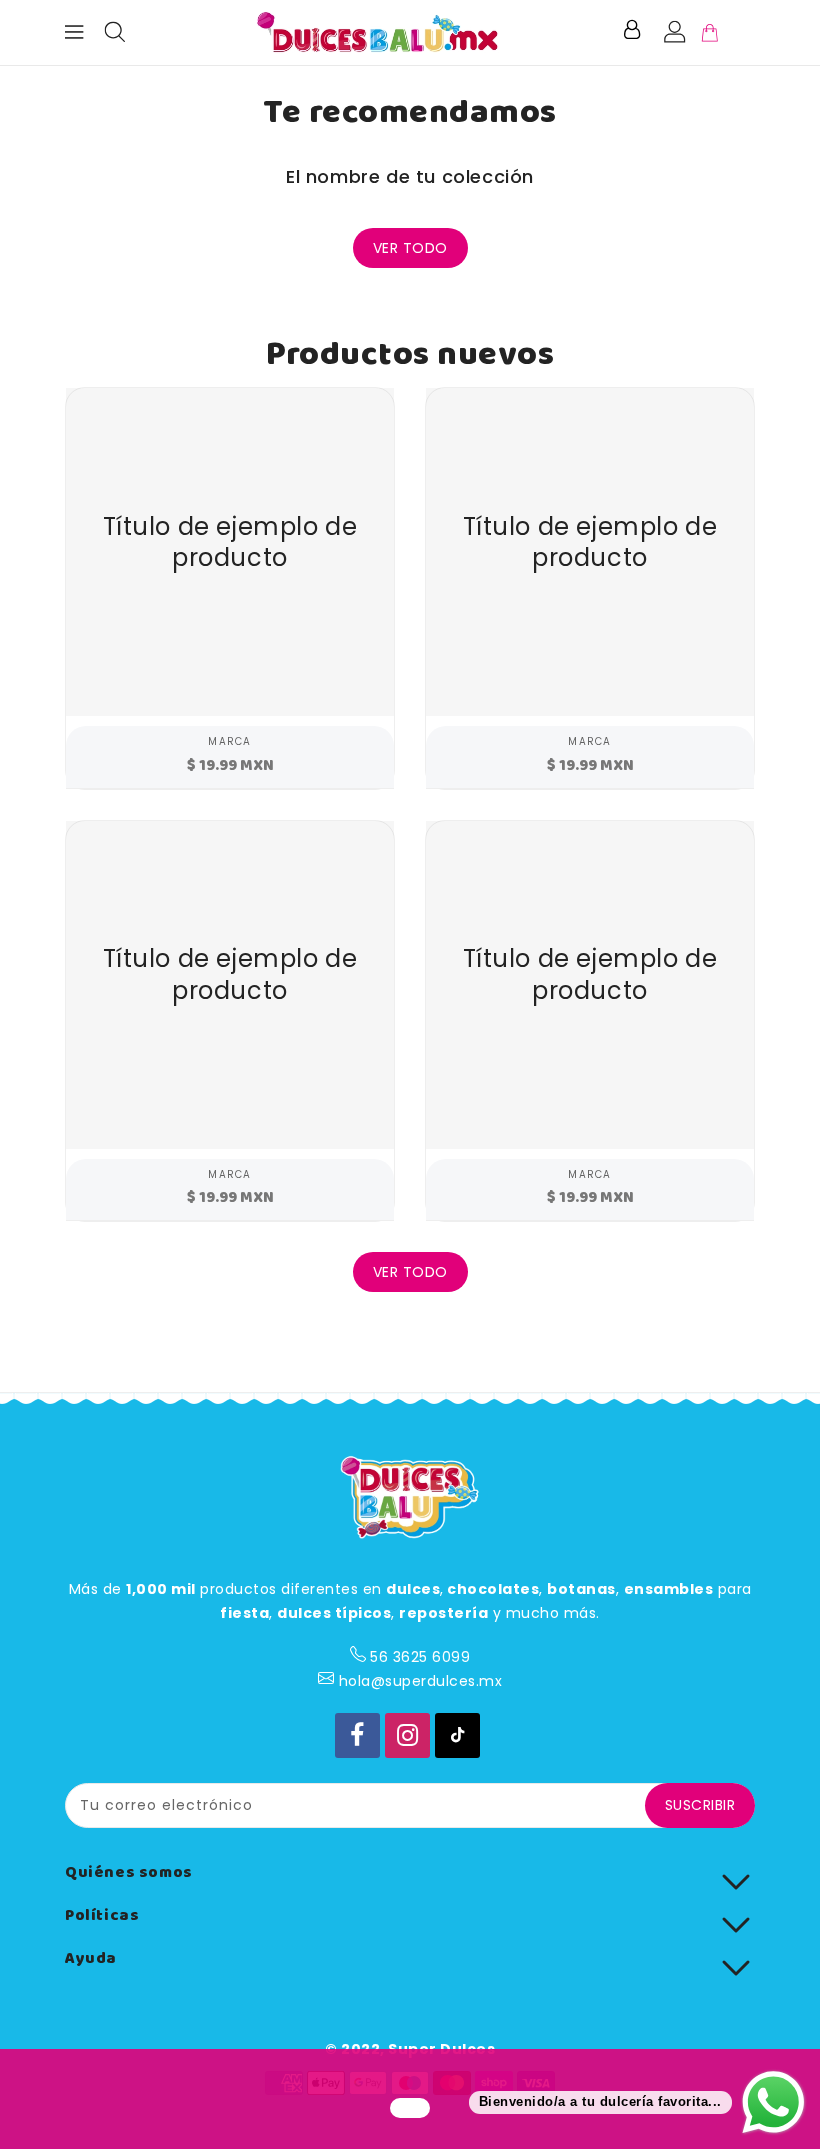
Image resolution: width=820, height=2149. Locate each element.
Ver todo (410, 248)
